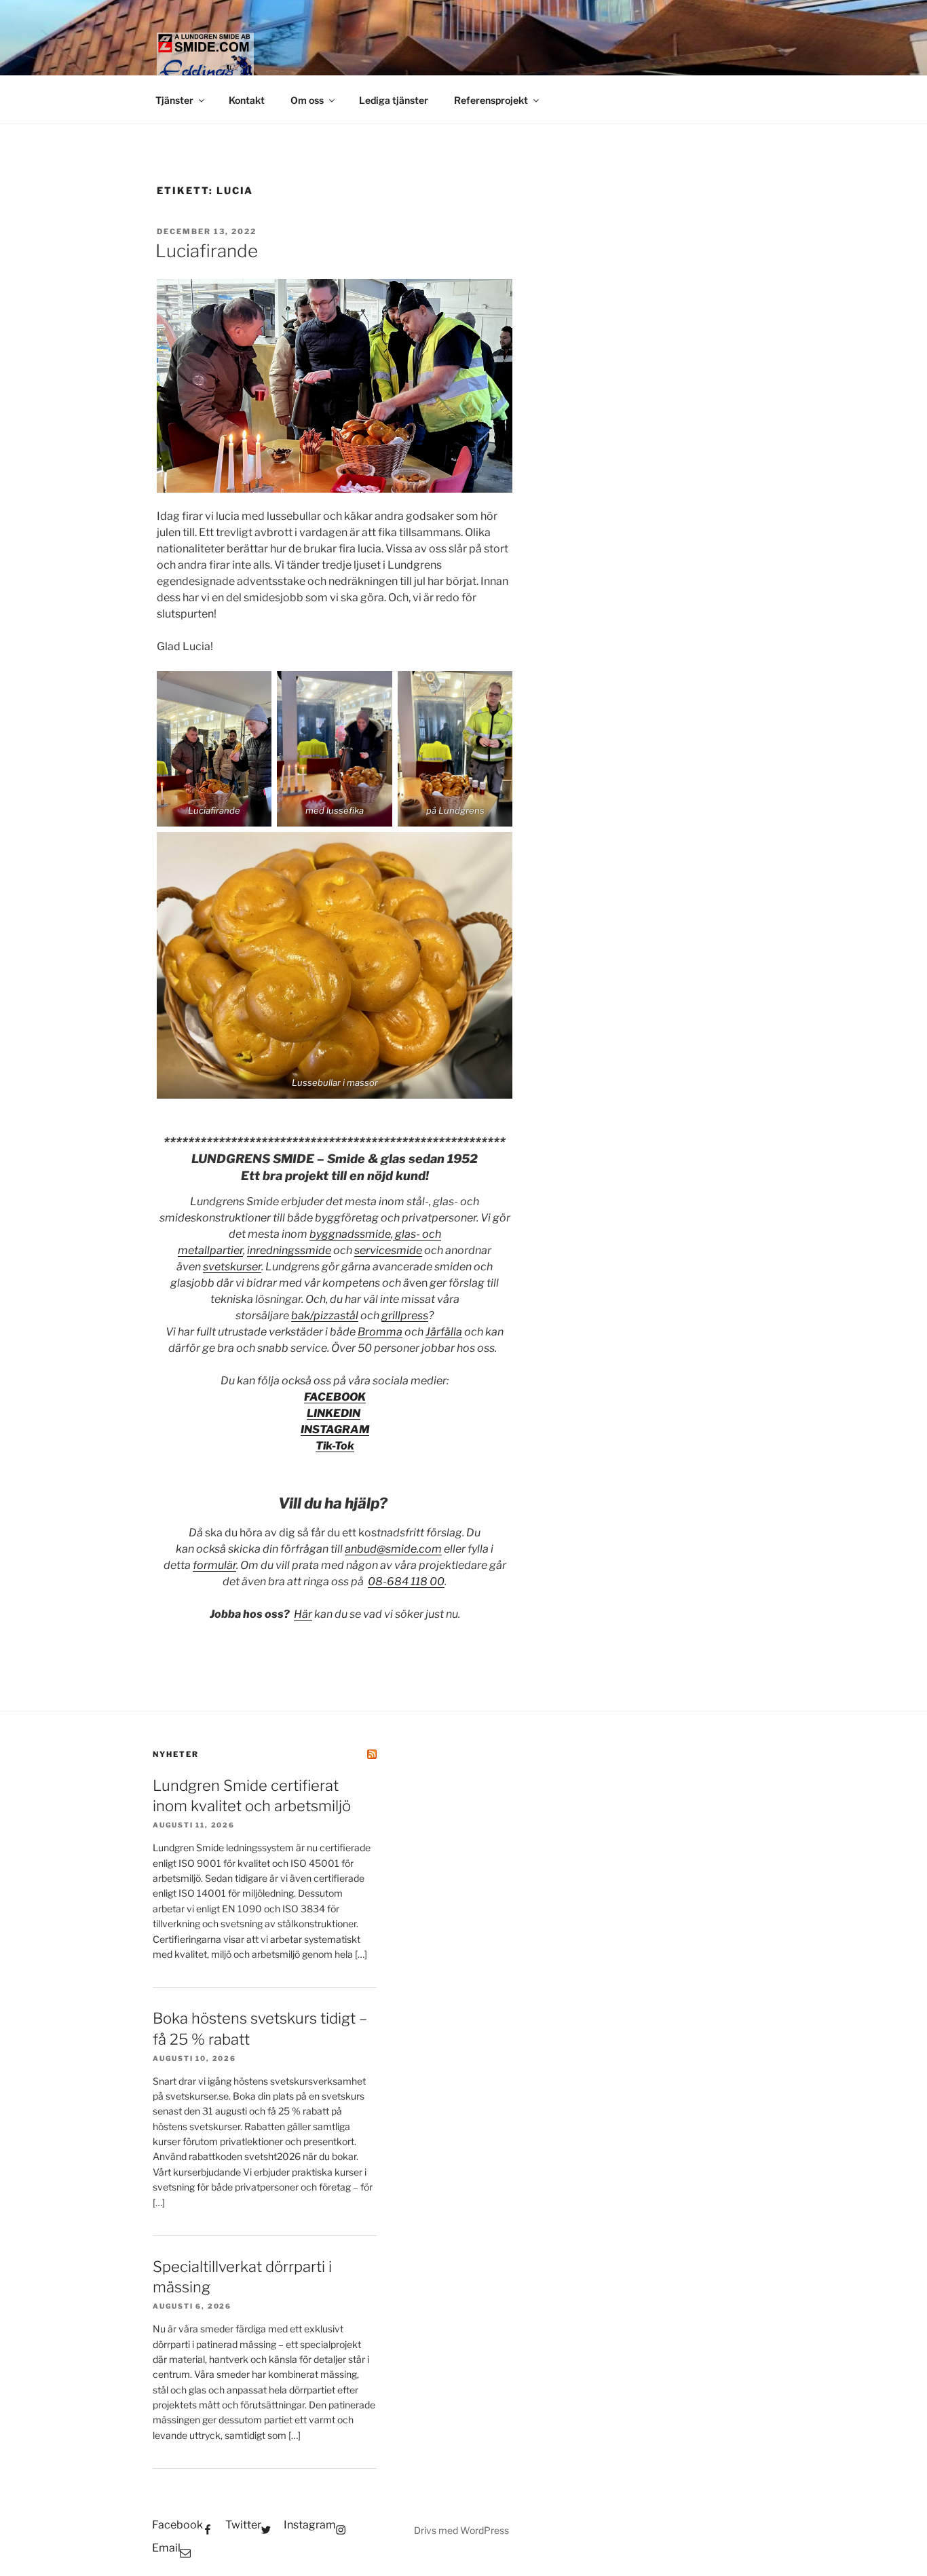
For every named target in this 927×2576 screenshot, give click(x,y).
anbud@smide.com (393, 1549)
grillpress (405, 1315)
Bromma (380, 1332)
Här (303, 1614)
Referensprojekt (491, 100)
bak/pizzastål (325, 1315)
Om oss (307, 100)
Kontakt (247, 100)
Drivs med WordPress (461, 2530)
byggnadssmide (350, 1234)
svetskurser (232, 1267)
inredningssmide (289, 1250)
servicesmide (388, 1250)
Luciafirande (207, 251)
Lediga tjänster (394, 100)
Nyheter (176, 1754)
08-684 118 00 (406, 1581)
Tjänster (174, 100)
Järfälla (444, 1332)
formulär (214, 1565)
